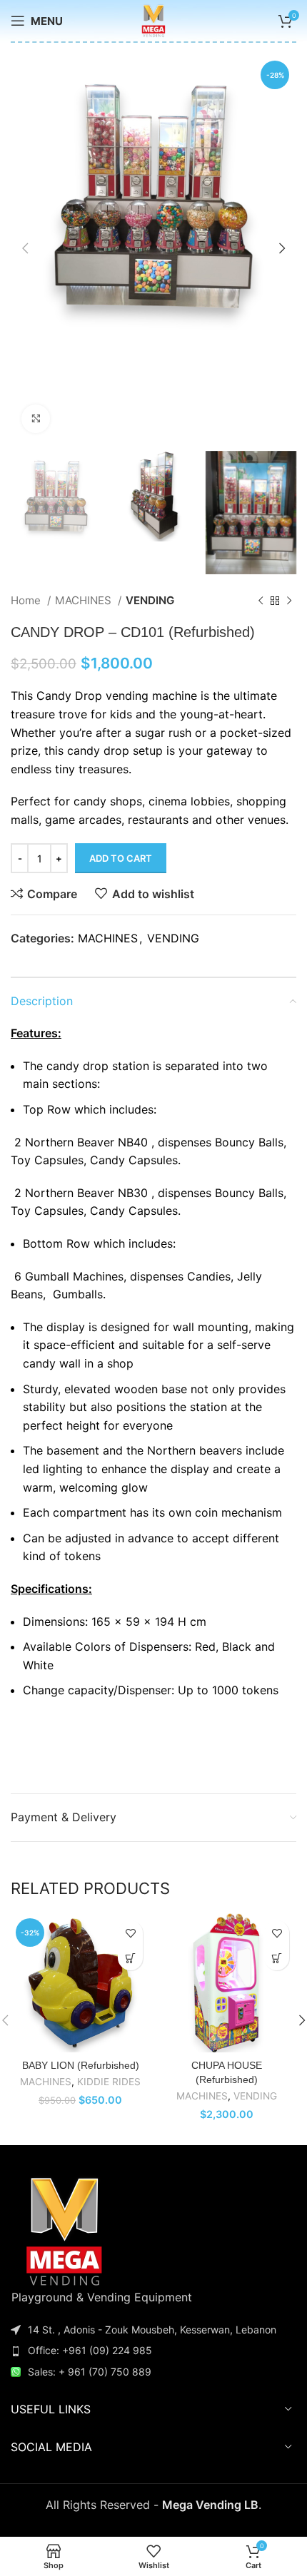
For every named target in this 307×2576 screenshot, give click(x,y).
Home (27, 600)
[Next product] (289, 601)
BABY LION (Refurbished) (81, 2065)
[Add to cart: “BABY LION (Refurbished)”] (130, 1958)
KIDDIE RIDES (109, 2082)
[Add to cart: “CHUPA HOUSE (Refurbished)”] (277, 1958)
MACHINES (85, 600)
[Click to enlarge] (36, 419)
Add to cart (121, 858)
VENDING (150, 600)
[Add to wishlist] (130, 1933)
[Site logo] (153, 19)
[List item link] (153, 2351)
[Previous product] (261, 601)
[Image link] (64, 2230)
